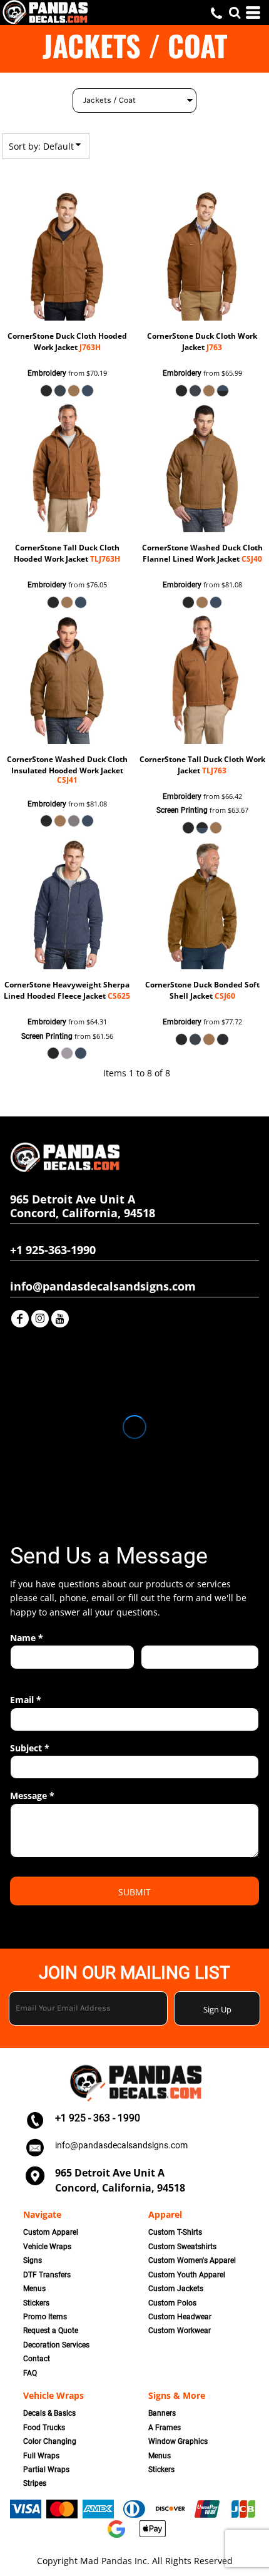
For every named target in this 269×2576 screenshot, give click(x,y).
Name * (27, 1638)
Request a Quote (51, 2331)
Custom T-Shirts (175, 2232)
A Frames (165, 2428)
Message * (32, 1795)
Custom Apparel (51, 2232)
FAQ (30, 2373)
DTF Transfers (47, 2275)
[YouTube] (60, 1319)
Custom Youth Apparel (187, 2275)
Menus (34, 2289)
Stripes (35, 2483)
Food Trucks (44, 2428)
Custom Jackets (176, 2289)
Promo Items (45, 2317)
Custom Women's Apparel (192, 2260)
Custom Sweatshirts (182, 2247)
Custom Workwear (180, 2331)
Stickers (36, 2303)
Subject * (30, 1748)
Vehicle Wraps (47, 2247)
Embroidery (47, 373)
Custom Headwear (180, 2317)
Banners (162, 2413)
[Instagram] (40, 1319)
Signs (33, 2260)
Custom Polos (172, 2303)
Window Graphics (178, 2441)
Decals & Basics (49, 2413)
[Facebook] (20, 1319)
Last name (159, 1676)
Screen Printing (182, 810)
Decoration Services (56, 2345)
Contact (37, 2359)
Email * (26, 1700)
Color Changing (50, 2441)
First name (28, 1676)
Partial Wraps (46, 2470)
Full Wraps (41, 2456)
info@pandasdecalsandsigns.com (121, 2145)
